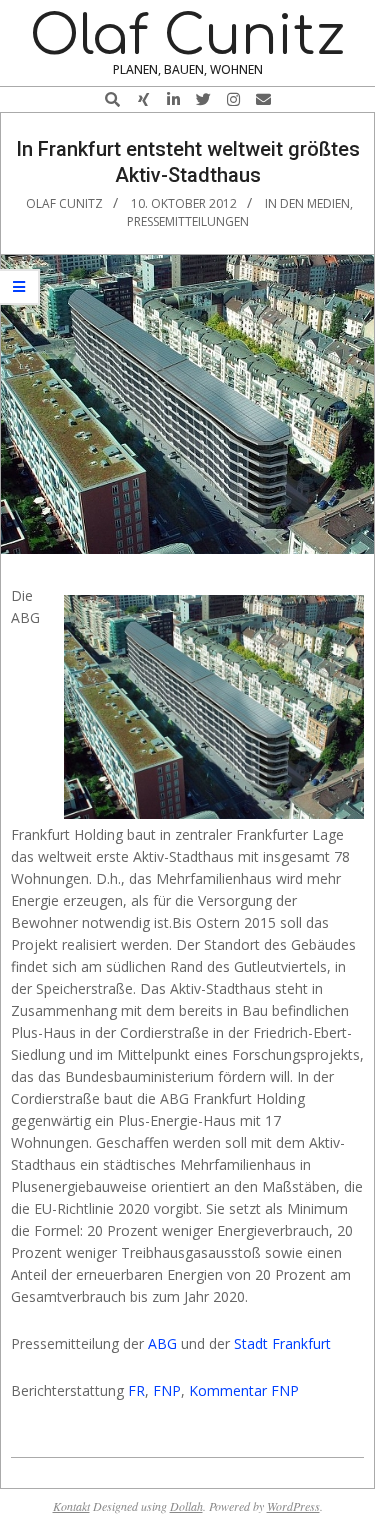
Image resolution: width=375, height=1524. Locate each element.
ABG (162, 1343)
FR (136, 1390)
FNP (167, 1390)
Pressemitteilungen (188, 221)
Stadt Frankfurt (282, 1343)
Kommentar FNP (244, 1390)
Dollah (186, 1506)
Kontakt (71, 1506)
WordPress (293, 1506)
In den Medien (307, 203)
